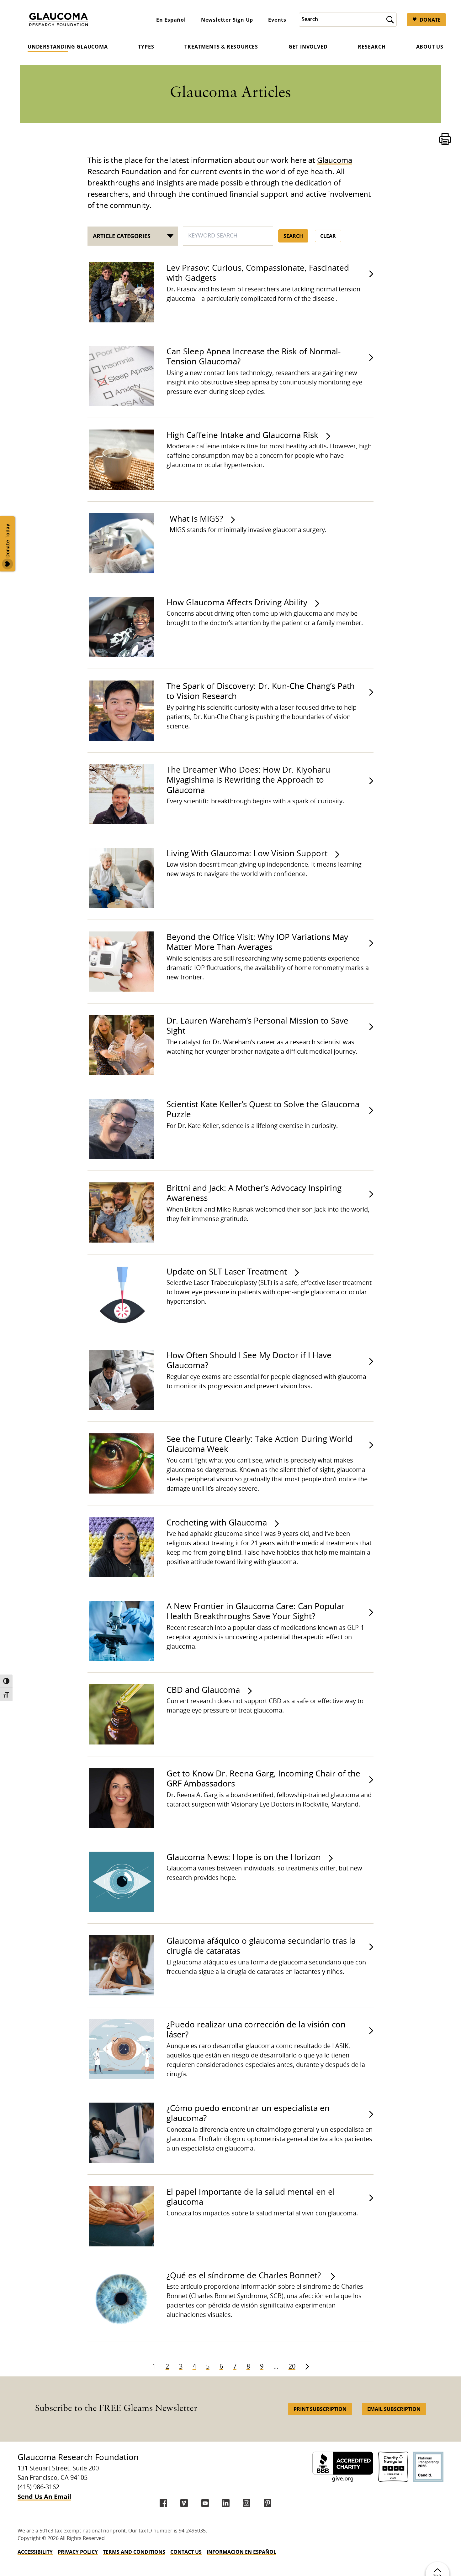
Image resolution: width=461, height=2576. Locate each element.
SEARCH (293, 236)
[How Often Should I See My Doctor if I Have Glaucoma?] (120, 1380)
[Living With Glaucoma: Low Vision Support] (120, 878)
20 (292, 2367)
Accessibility (35, 2552)
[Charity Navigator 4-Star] (393, 2467)
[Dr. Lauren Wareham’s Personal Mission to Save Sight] (120, 1045)
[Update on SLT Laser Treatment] (120, 1296)
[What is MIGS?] (122, 543)
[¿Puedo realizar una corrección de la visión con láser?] (120, 2049)
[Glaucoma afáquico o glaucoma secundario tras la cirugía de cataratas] (120, 1965)
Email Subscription (394, 2409)
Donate (430, 20)
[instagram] (246, 2503)
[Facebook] (163, 2503)
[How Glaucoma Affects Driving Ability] (120, 627)
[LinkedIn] (226, 2503)
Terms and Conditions (134, 2552)
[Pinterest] (268, 2503)
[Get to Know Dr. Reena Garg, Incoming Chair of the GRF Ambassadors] (120, 1798)
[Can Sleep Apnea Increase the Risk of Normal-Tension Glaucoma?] (120, 376)
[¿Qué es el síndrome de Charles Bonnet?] (120, 2300)
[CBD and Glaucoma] (120, 1714)
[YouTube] (205, 2503)
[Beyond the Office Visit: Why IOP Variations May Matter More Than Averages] (120, 962)
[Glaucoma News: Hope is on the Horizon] (120, 1882)
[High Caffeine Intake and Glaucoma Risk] (120, 460)
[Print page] (445, 139)
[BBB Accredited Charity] (343, 2467)
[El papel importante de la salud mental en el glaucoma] (120, 2216)
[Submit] (390, 20)
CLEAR (328, 236)
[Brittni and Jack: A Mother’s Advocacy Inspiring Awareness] (120, 1212)
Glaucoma (335, 161)
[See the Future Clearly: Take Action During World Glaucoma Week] (120, 1463)
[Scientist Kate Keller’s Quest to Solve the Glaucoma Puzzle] (120, 1129)
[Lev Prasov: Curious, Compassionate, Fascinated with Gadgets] (120, 292)
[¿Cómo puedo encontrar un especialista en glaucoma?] (120, 2133)
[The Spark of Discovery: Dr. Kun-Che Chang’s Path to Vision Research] (120, 711)
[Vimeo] (184, 2503)
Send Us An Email (44, 2497)
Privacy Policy (78, 2552)
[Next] (307, 2367)
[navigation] (230, 2552)
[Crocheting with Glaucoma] (120, 1547)
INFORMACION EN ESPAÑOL (241, 2552)
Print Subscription (320, 2409)
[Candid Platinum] (428, 2467)
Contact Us (186, 2552)
